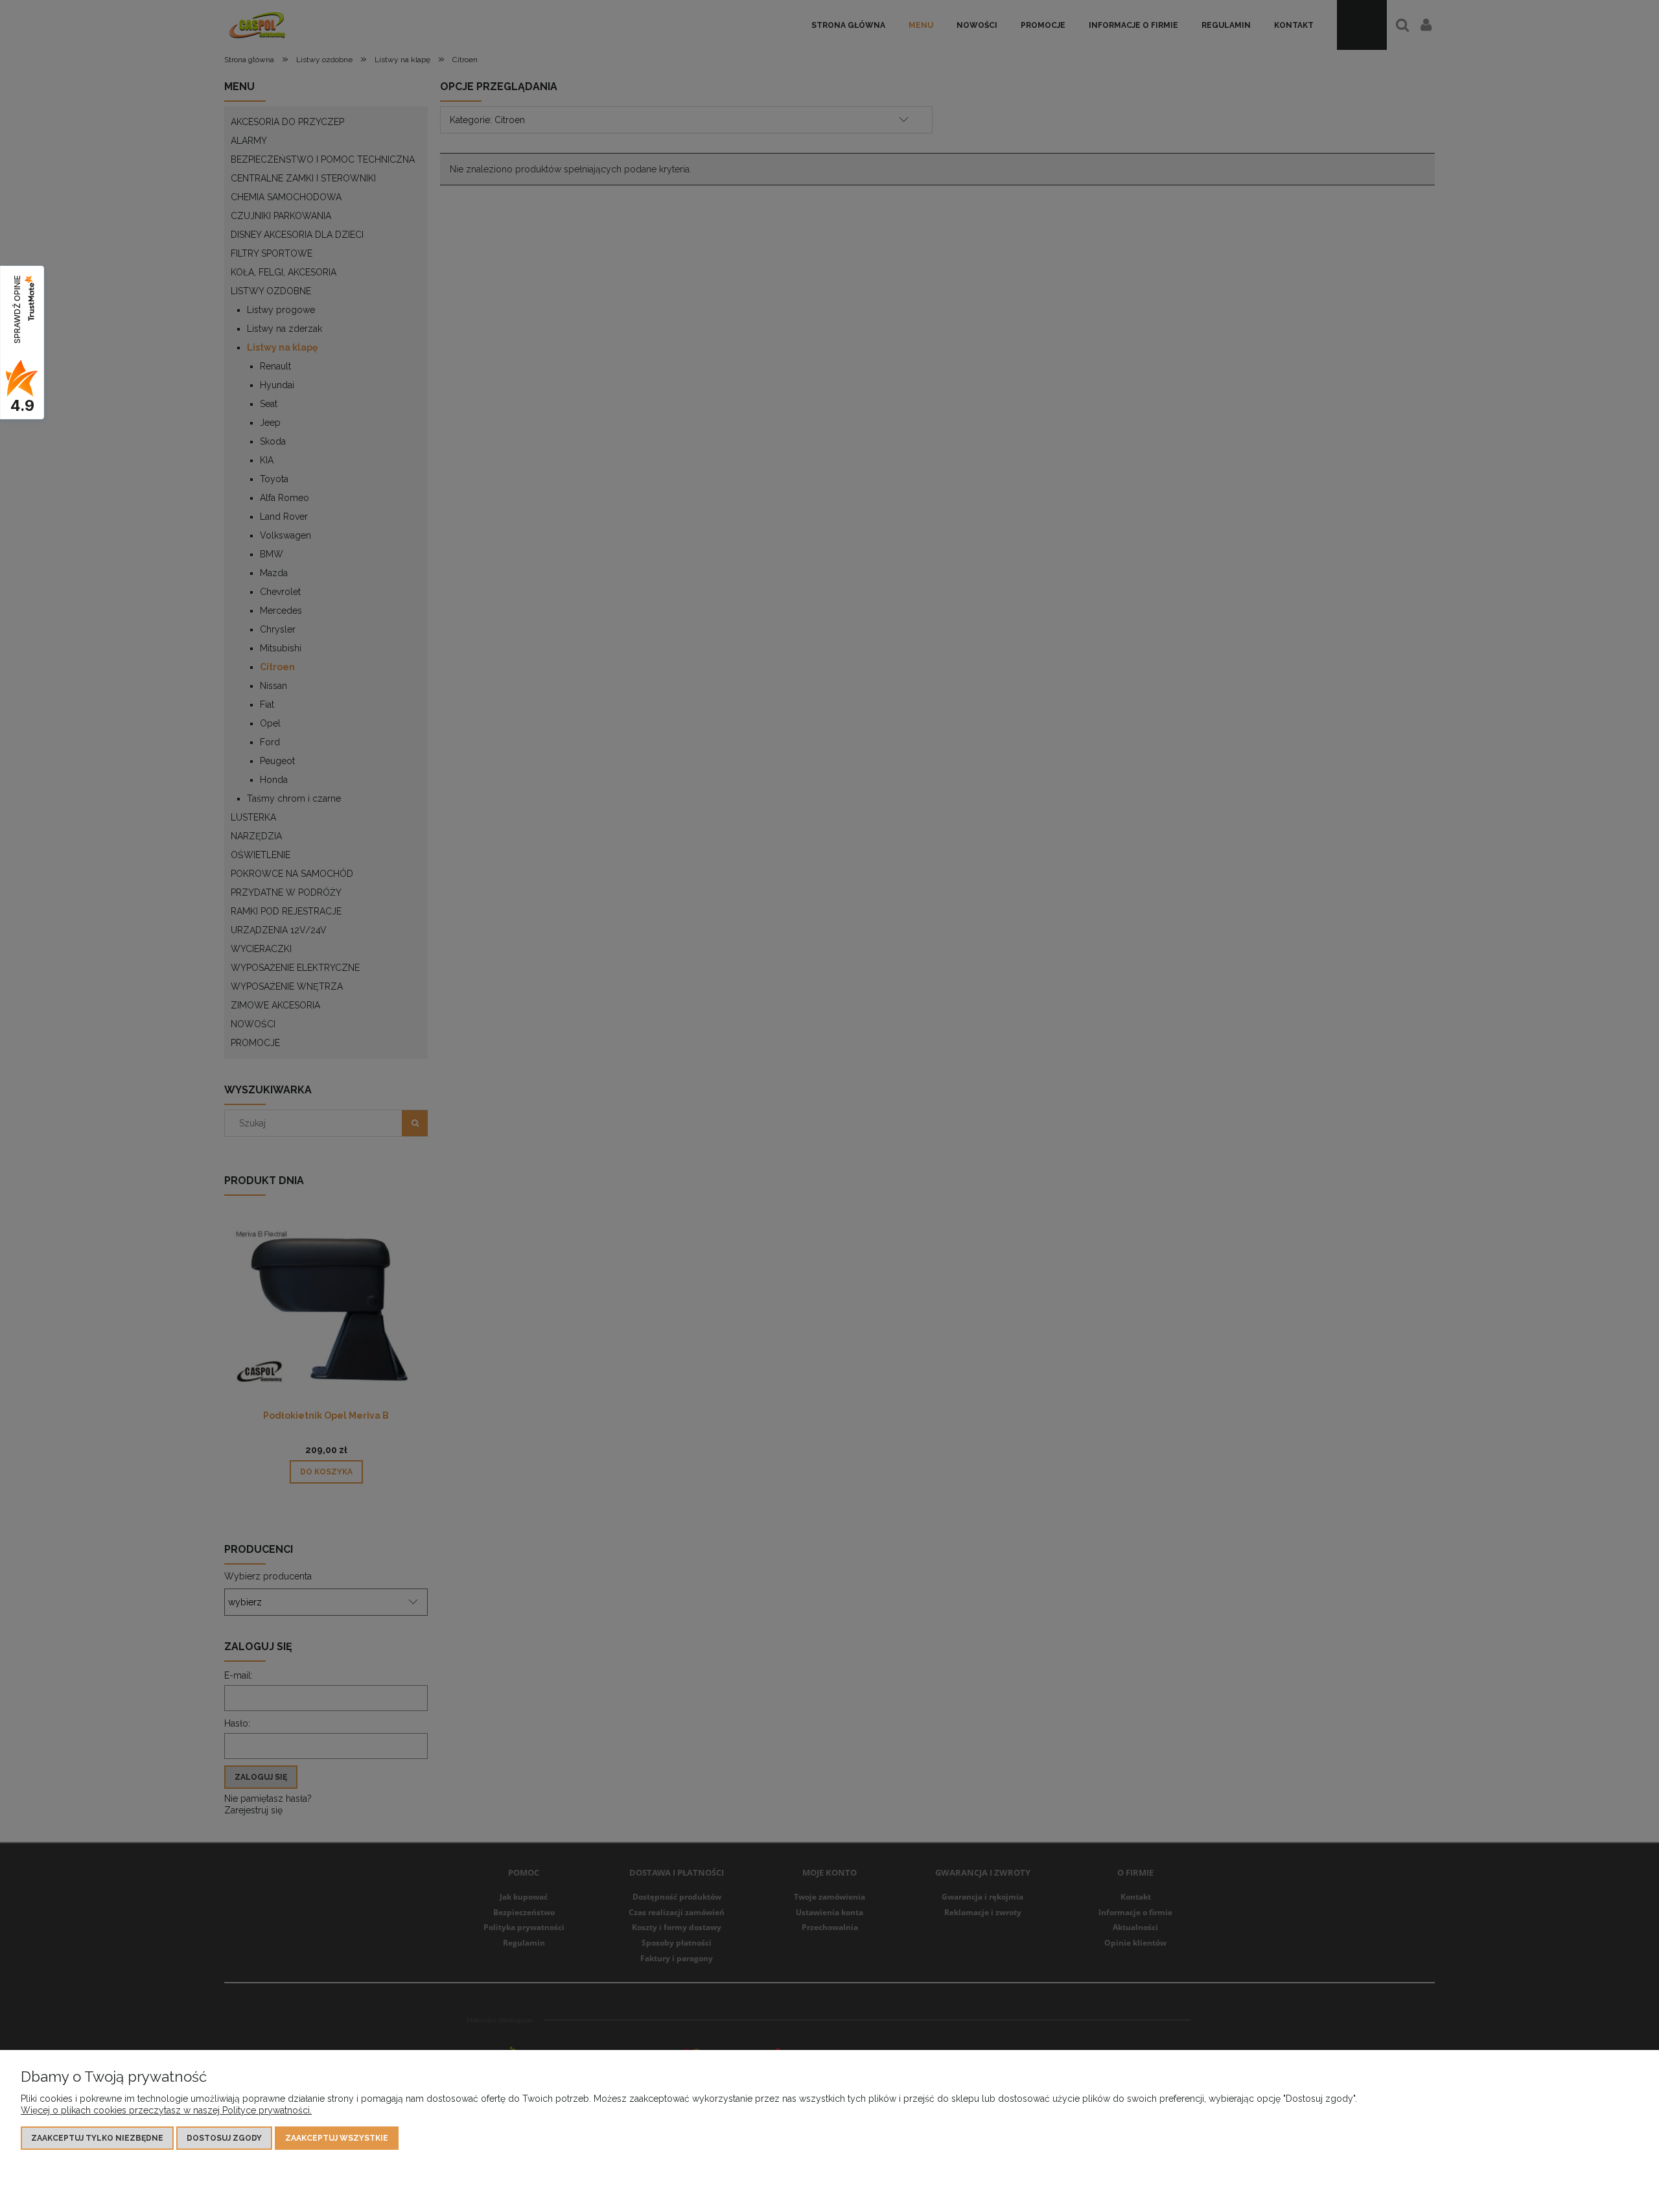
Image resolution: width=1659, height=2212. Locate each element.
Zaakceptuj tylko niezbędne (97, 2138)
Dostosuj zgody (224, 2138)
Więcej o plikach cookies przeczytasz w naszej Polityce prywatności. (166, 2110)
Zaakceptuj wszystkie (337, 2138)
